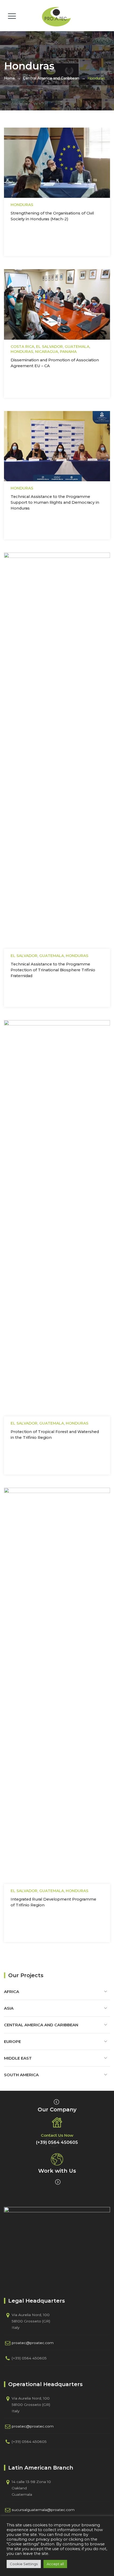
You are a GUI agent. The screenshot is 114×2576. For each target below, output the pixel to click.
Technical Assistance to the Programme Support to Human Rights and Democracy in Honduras (55, 502)
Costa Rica (22, 347)
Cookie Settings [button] (24, 2564)
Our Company (57, 2110)
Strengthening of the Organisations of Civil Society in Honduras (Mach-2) (52, 216)
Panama (68, 352)
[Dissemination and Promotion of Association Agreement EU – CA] (50, 309)
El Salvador (49, 347)
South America (21, 2075)
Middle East (18, 2058)
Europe (12, 2041)
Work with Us (57, 2171)
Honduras (22, 205)
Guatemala (77, 347)
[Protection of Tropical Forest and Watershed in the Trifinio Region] (50, 1223)
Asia (9, 2008)
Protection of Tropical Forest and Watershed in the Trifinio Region (55, 1435)
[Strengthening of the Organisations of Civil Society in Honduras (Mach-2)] (50, 167)
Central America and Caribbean (41, 2025)
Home (9, 78)
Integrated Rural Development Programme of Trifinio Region (53, 1902)
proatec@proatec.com (33, 2343)
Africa (12, 1992)
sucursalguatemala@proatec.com (43, 2510)
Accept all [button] (55, 2564)
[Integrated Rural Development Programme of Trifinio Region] (50, 1690)
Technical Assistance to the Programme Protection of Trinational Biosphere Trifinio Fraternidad (53, 970)
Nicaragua (47, 352)
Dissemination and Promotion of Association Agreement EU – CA (55, 363)
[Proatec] (56, 17)
